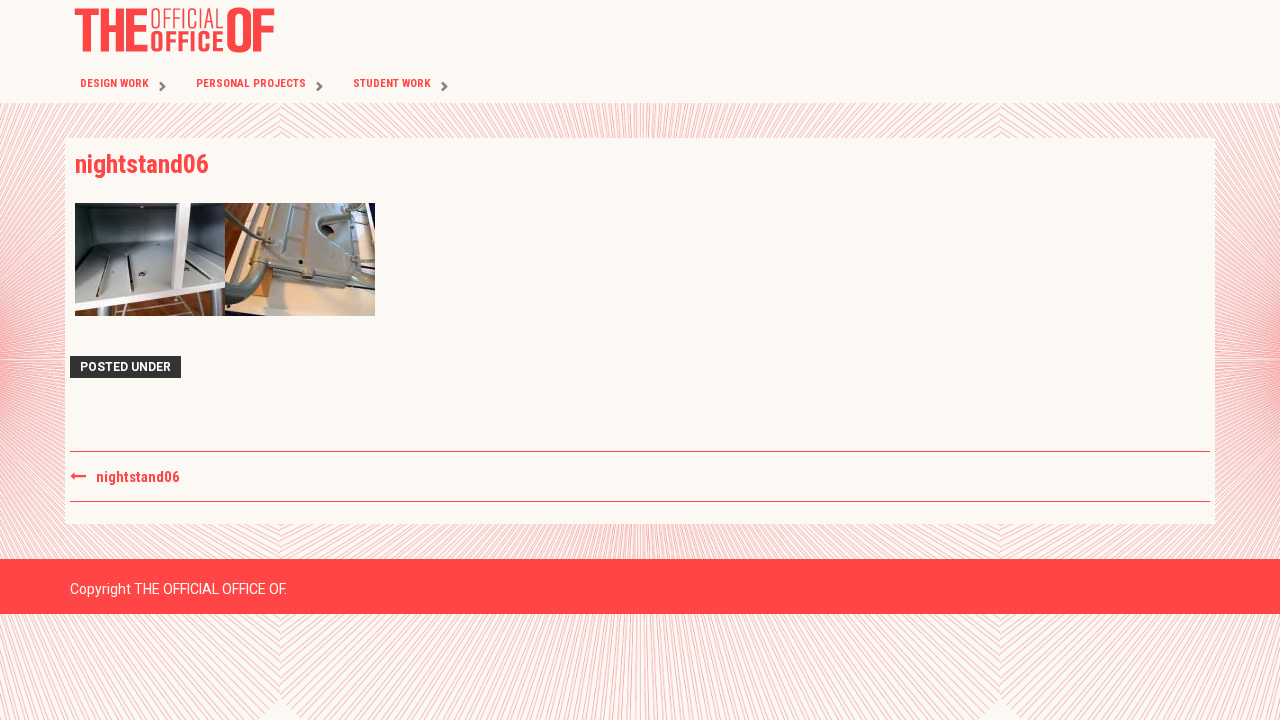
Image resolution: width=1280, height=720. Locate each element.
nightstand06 (138, 477)
